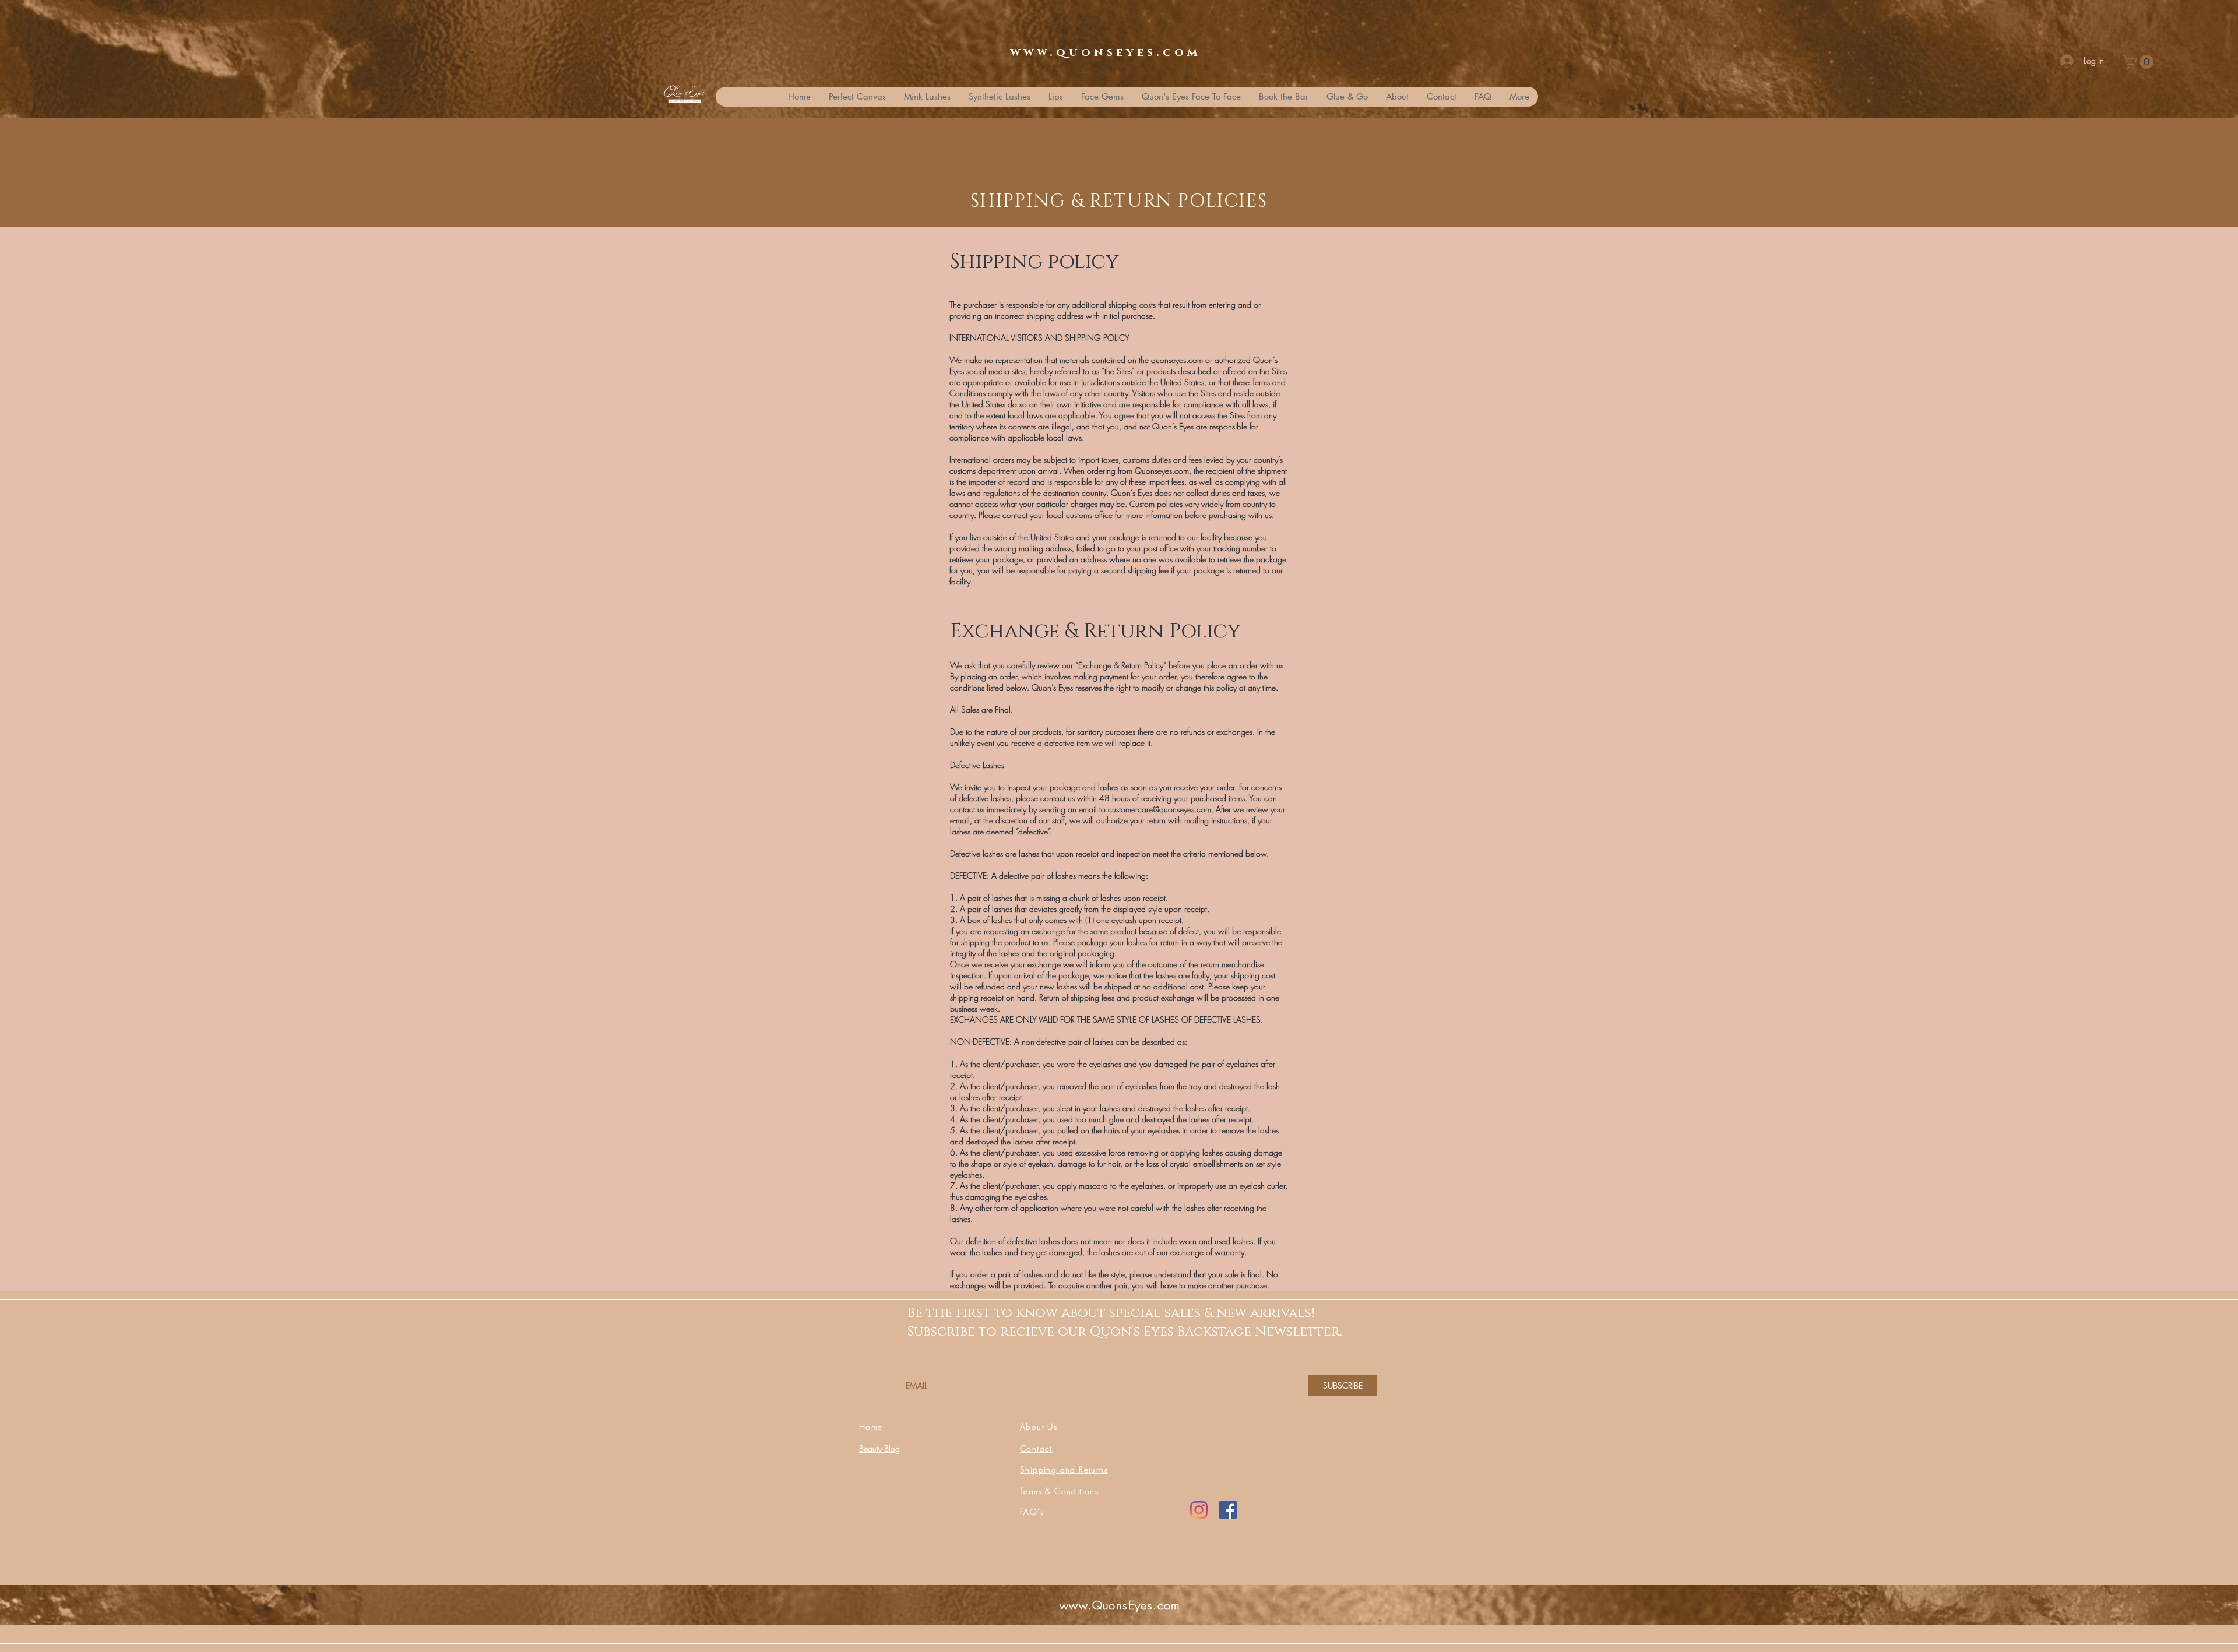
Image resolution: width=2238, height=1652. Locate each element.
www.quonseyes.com (1105, 52)
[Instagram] (1199, 1510)
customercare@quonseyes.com (1160, 809)
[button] (2140, 62)
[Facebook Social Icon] (1228, 1510)
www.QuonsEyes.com (1120, 1605)
